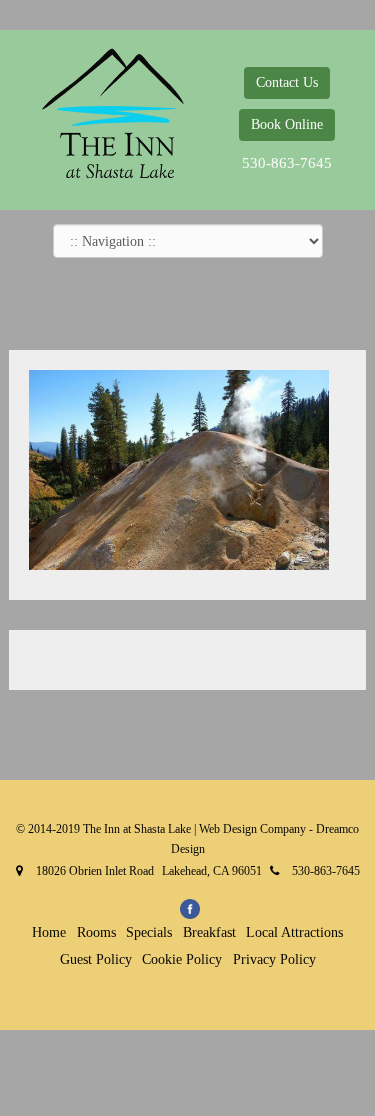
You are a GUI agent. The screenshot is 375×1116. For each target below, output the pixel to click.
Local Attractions (294, 932)
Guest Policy (96, 959)
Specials (149, 932)
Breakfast (209, 932)
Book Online (287, 124)
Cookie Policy (182, 959)
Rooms (96, 932)
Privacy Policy (274, 959)
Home (49, 932)
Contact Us (287, 82)
